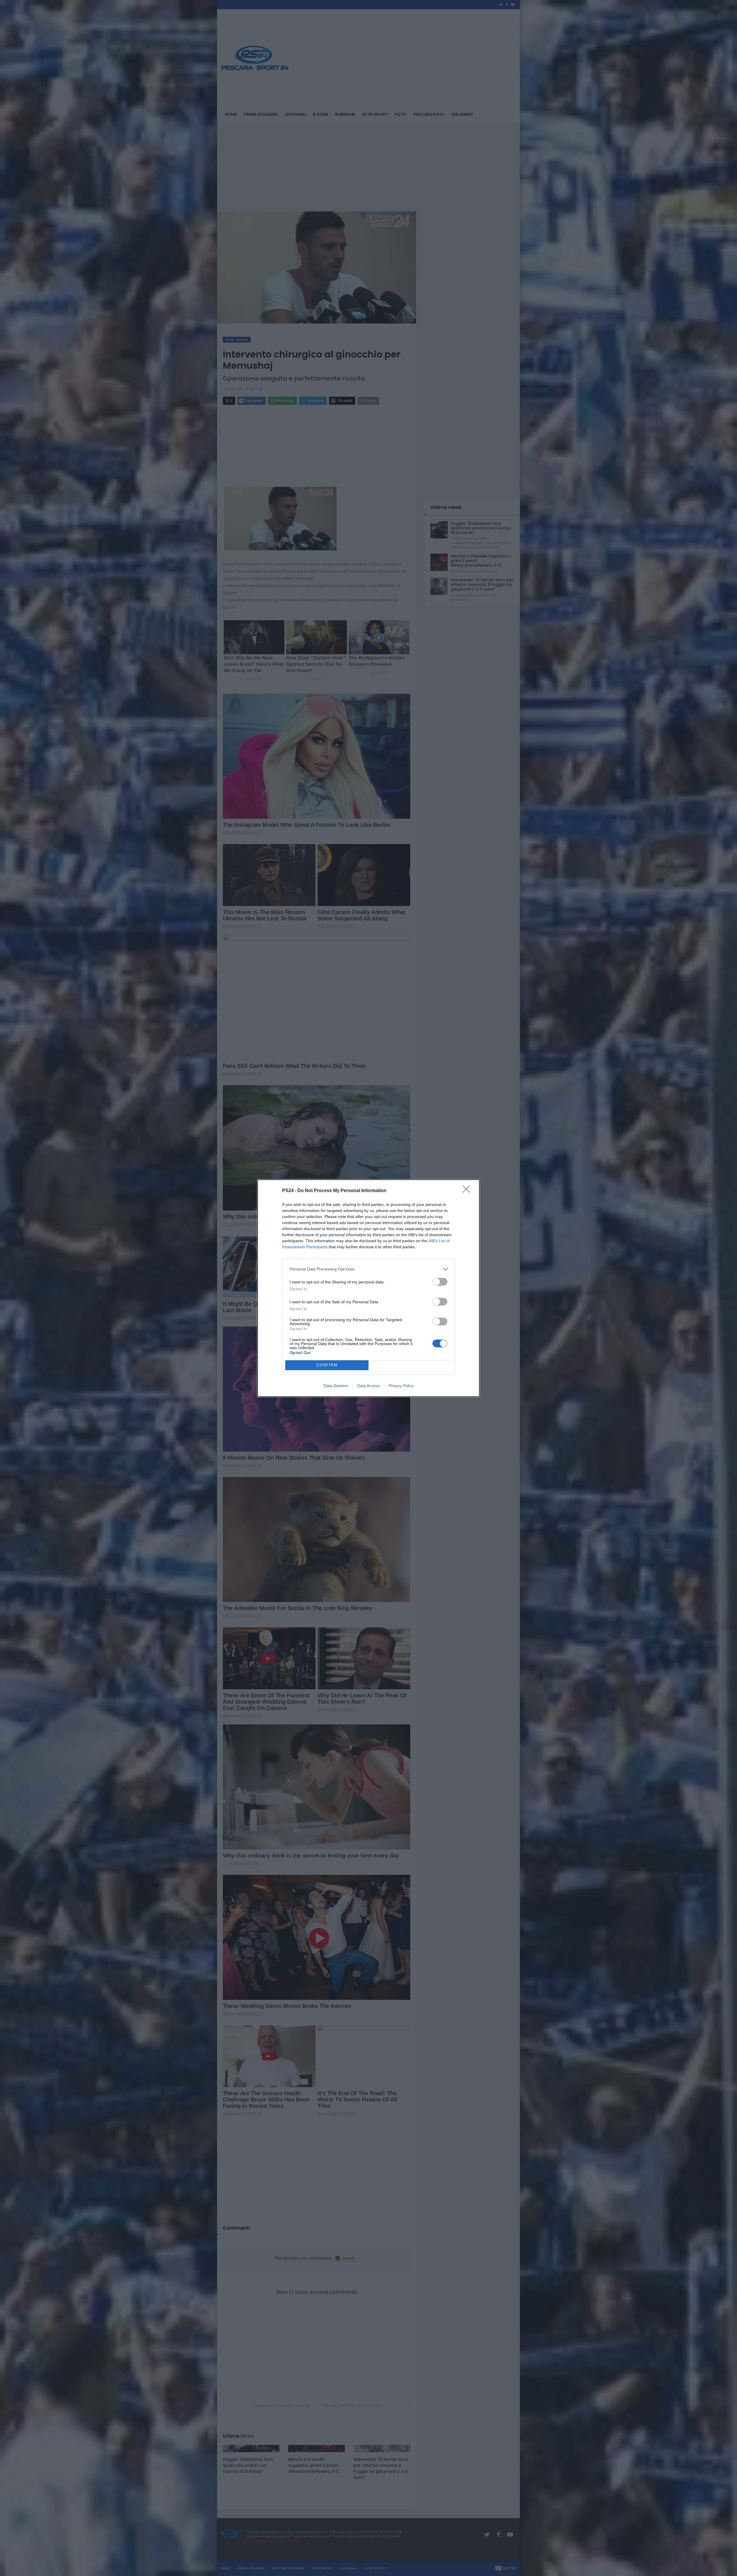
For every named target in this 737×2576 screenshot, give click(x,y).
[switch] (440, 1282)
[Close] (468, 1191)
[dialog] (368, 1288)
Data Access (368, 1386)
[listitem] (368, 1269)
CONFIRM (327, 1365)
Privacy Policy (401, 1386)
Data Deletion (336, 1386)
